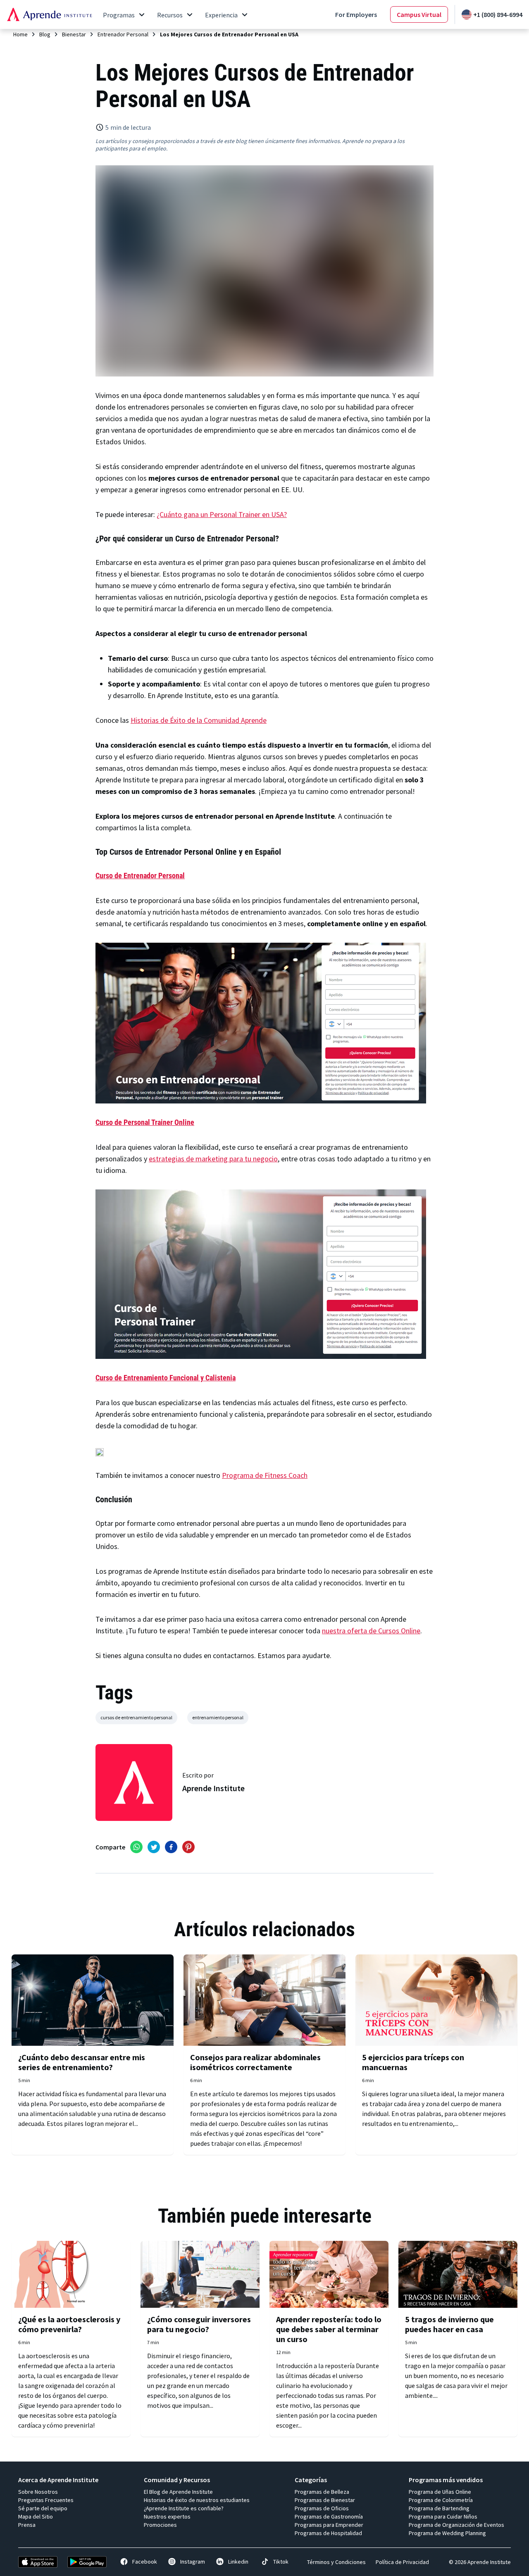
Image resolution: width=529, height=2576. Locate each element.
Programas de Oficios (322, 2508)
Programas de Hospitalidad (328, 2533)
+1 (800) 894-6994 (498, 14)
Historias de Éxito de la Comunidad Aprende (199, 720)
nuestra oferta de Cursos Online (371, 1631)
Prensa (27, 2525)
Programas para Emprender (329, 2525)
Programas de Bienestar (325, 2500)
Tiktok (281, 2562)
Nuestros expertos (167, 2516)
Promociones (160, 2525)
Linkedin (238, 2562)
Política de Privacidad (402, 2562)
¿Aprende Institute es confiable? (184, 2508)
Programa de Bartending (439, 2508)
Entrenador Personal (123, 34)
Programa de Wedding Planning (447, 2533)
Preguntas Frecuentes (46, 2500)
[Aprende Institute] (49, 14)
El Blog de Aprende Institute (178, 2492)
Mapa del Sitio (36, 2516)
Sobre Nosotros (38, 2492)
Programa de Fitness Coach (265, 1475)
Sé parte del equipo (43, 2508)
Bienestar (74, 34)
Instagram (193, 2562)
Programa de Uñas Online (440, 2492)
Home (20, 34)
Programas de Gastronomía (329, 2516)
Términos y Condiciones (336, 2562)
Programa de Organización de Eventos (456, 2525)
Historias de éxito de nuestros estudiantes (197, 2500)
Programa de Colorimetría (441, 2500)
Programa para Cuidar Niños (443, 2516)
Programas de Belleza (322, 2492)
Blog (45, 34)
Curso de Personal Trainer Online (145, 1122)
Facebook (145, 2562)
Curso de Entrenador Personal (140, 876)
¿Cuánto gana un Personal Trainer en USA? (222, 514)
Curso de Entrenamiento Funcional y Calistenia (166, 1378)
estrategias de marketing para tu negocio (213, 1159)
